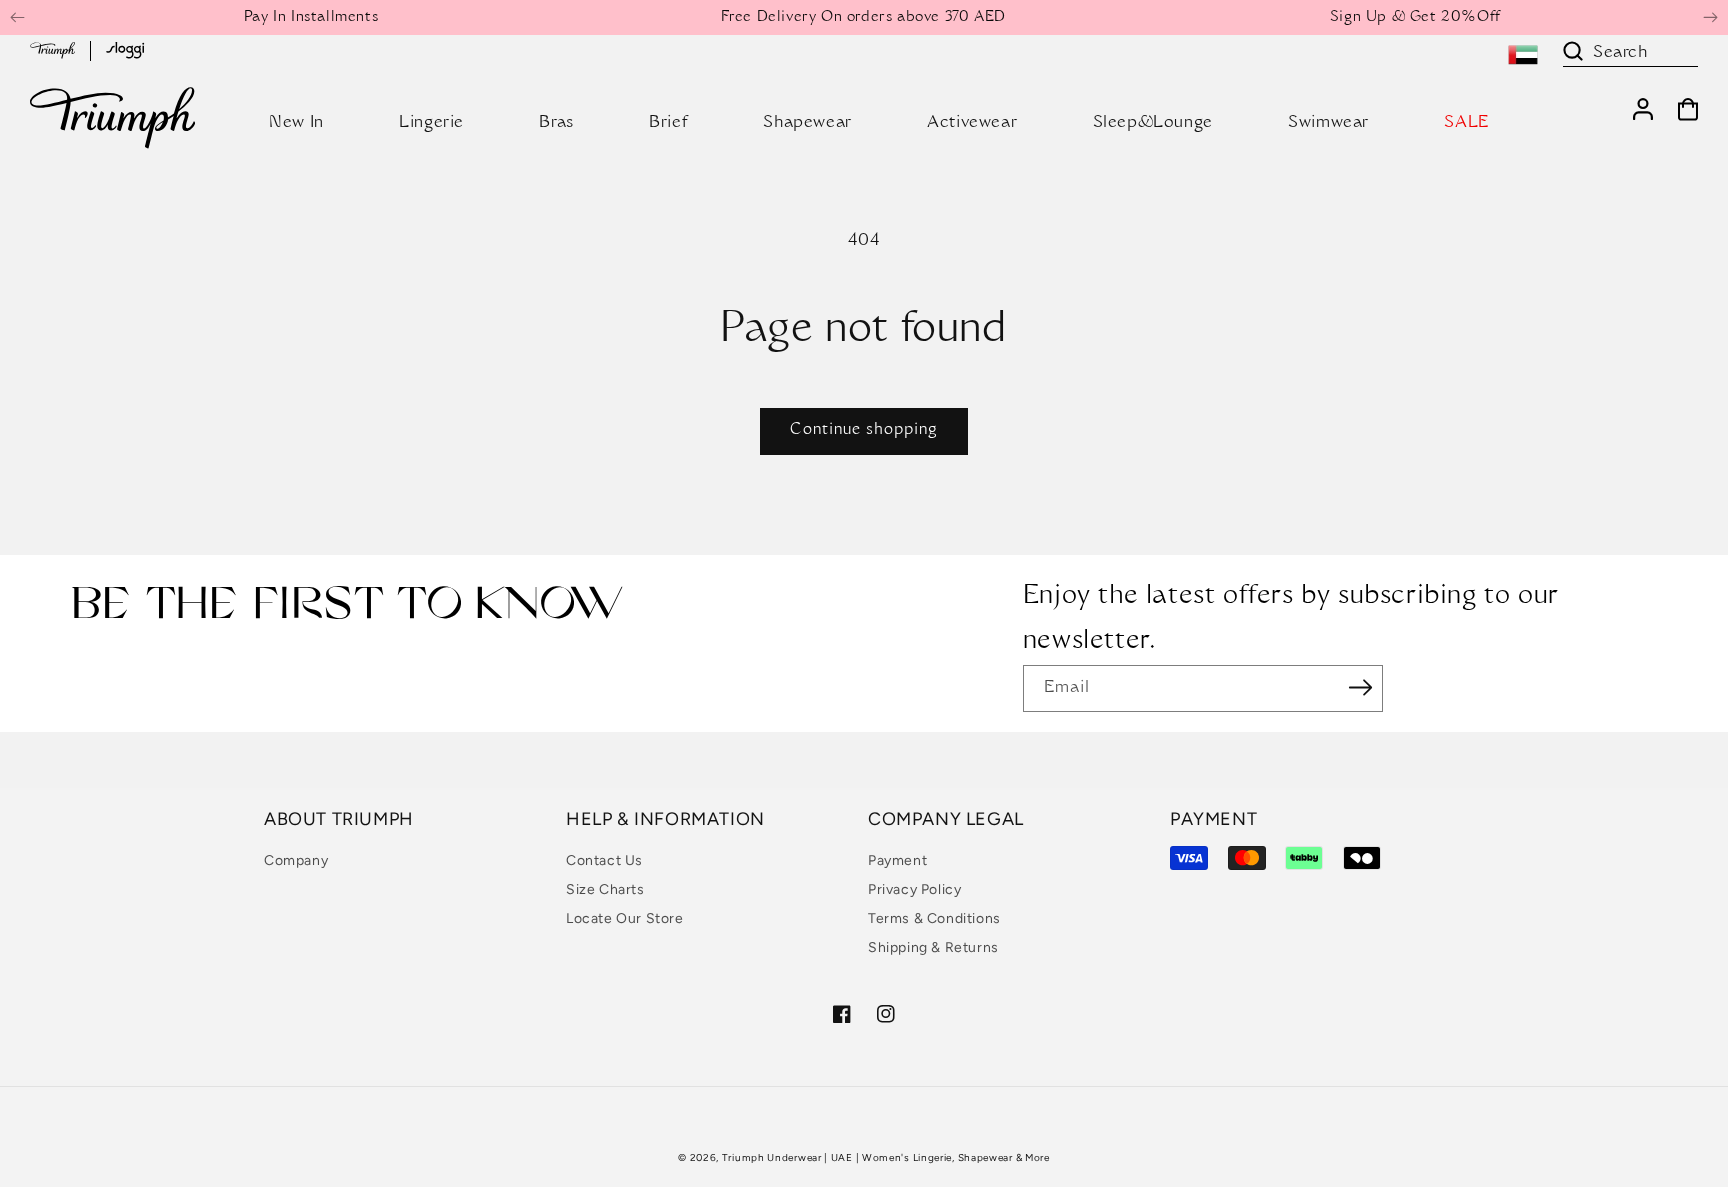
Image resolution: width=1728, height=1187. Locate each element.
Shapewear (807, 123)
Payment (897, 860)
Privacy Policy (914, 889)
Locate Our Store (625, 918)
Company (296, 860)
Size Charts (605, 889)
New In (296, 123)
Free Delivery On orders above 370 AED (863, 18)
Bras (556, 123)
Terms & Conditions (934, 918)
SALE (1466, 123)
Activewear (972, 123)
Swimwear (1328, 123)
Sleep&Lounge (1153, 123)
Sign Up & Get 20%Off (1415, 18)
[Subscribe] (1361, 687)
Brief (668, 123)
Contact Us (604, 860)
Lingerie (431, 123)
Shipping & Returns (933, 947)
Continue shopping (864, 430)
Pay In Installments (311, 18)
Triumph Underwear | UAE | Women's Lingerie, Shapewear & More (886, 1157)
